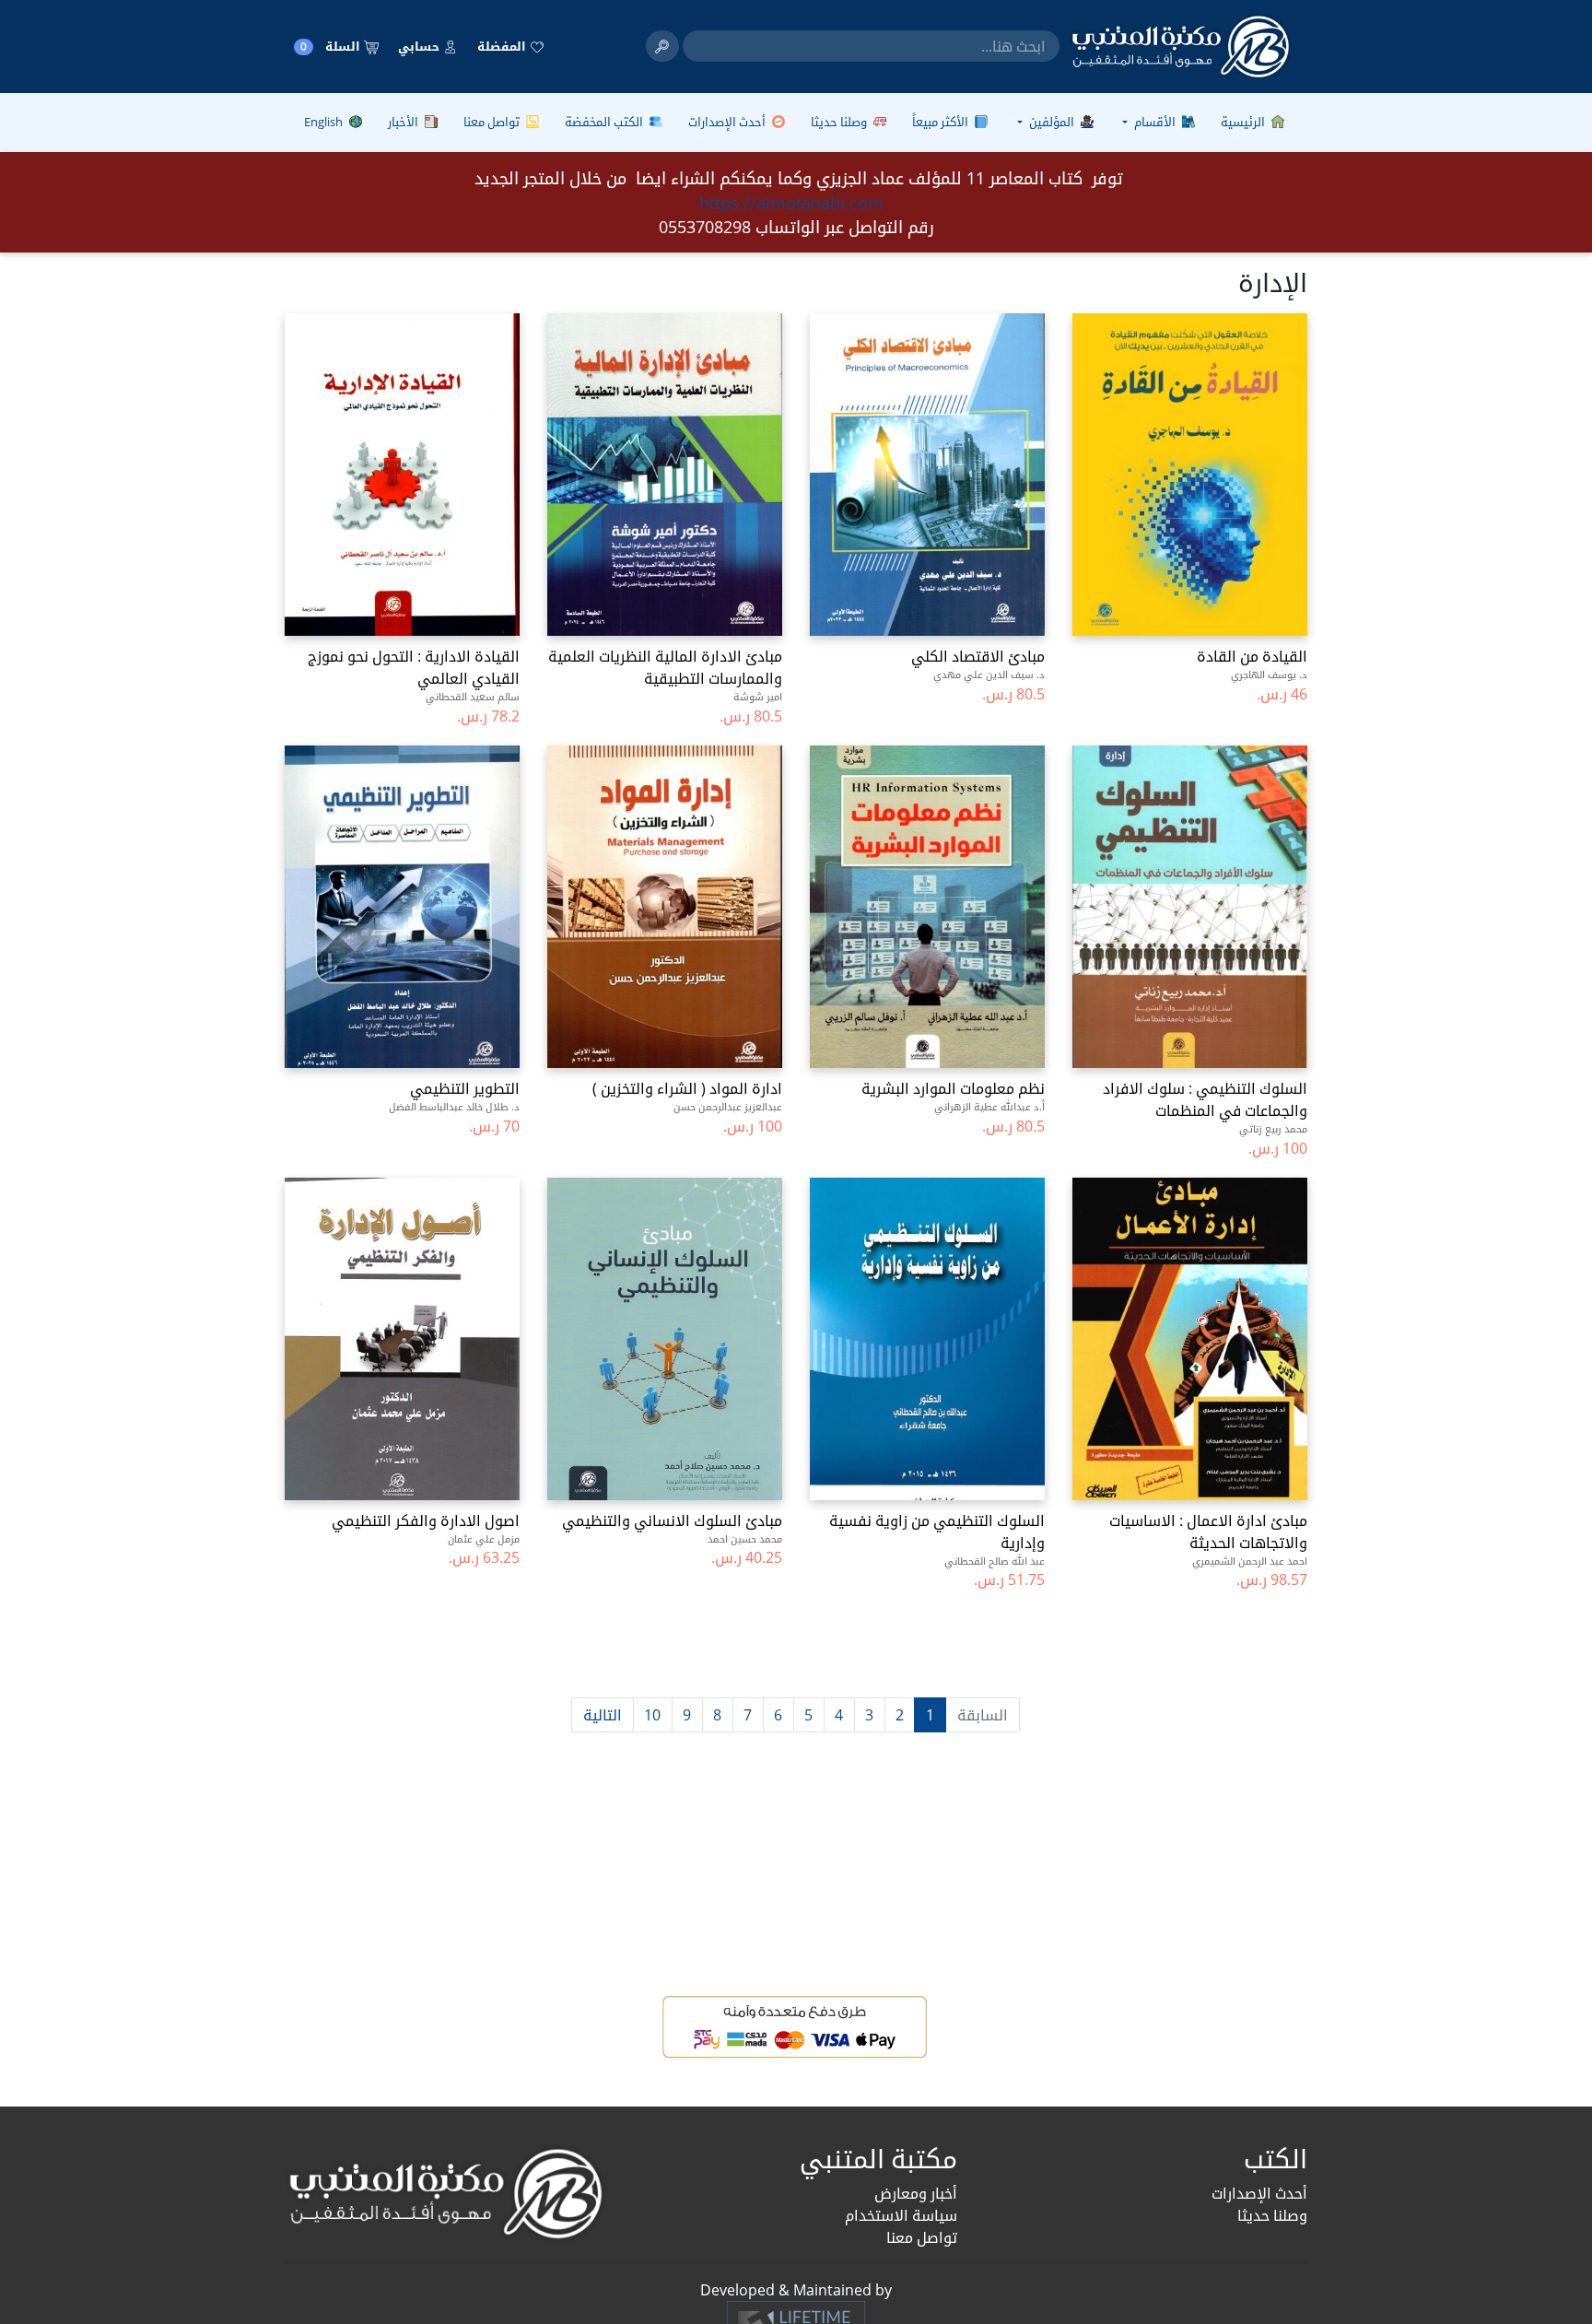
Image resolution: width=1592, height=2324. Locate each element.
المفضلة (503, 46)
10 (652, 1715)
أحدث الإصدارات (728, 122)
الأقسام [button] (1155, 122)
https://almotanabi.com (791, 203)
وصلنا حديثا (840, 122)
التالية (603, 1715)
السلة (332, 47)
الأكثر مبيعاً (942, 122)
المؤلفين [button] (1052, 122)
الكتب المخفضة (605, 122)
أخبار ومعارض (916, 2193)
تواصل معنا (493, 122)
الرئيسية (1244, 122)
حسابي (420, 46)
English (325, 122)
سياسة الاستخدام (901, 2215)
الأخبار (404, 122)
